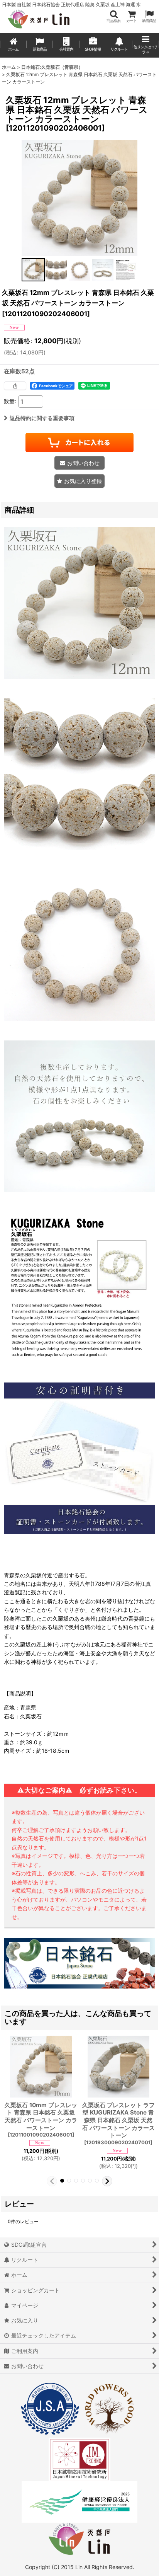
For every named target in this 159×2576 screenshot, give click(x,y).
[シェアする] (15, 386)
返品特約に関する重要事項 (42, 418)
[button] (113, 16)
